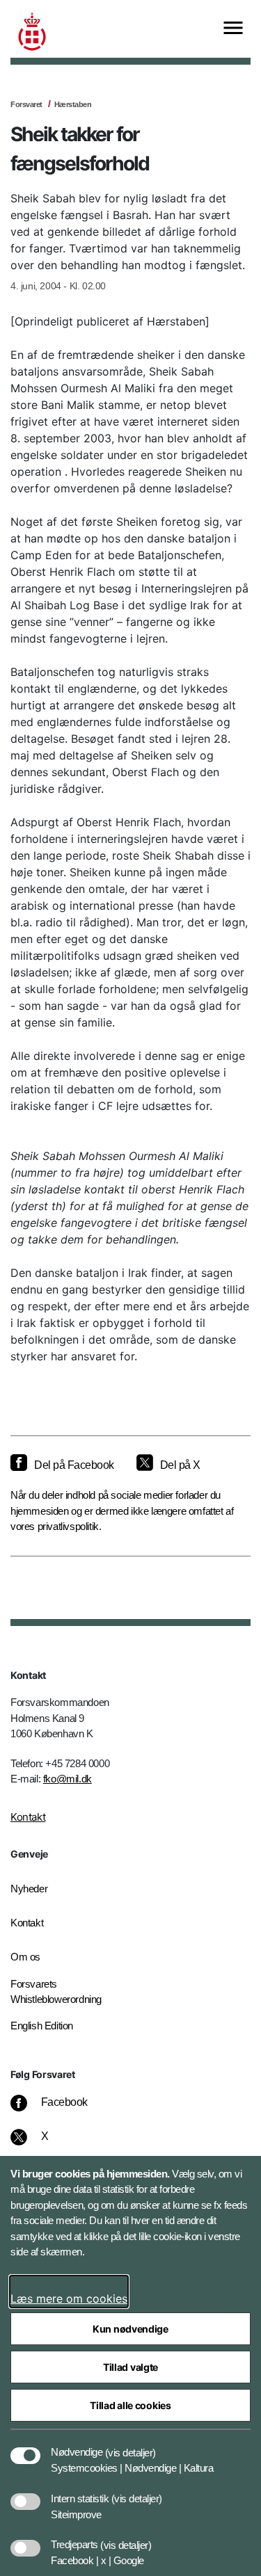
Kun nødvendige (130, 2329)
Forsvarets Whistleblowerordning (56, 1992)
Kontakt (28, 1817)
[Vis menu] (233, 29)
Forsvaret (26, 104)
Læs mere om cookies (69, 2299)
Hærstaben (73, 104)
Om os (25, 1957)
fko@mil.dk (68, 1779)
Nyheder (29, 1889)
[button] (130, 2445)
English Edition (42, 2026)
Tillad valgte (130, 2367)
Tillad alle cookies (130, 2405)
